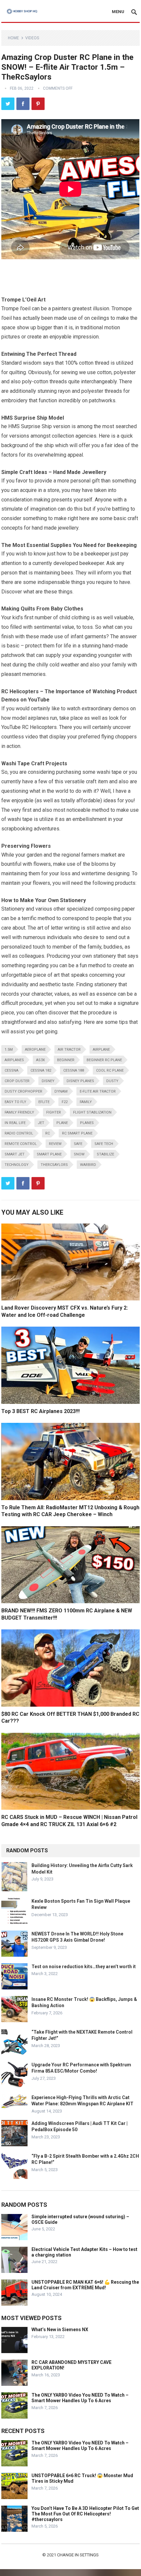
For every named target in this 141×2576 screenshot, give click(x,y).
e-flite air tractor (98, 1091)
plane (62, 1123)
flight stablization (92, 1112)
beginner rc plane (104, 1060)
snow (79, 1154)
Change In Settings (78, 2555)
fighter (54, 1112)
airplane (101, 1050)
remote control (21, 1144)
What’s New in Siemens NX (60, 2330)
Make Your (33, 900)
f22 (65, 1102)
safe (78, 1144)
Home (13, 38)
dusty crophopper (23, 1091)
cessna (11, 1070)
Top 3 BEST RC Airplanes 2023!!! (40, 1411)
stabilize (105, 1154)
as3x (40, 1060)
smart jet (15, 1154)
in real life (15, 1123)
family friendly (19, 1112)
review (55, 1144)
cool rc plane (110, 1070)
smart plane (49, 1154)
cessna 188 (74, 1070)
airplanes (14, 1060)
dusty (112, 1081)
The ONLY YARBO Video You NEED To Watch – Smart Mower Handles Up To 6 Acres (80, 2398)
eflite (44, 1102)
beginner (66, 1060)
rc (48, 1133)
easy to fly (15, 1102)
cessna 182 (41, 1070)
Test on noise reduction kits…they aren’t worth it (84, 1967)
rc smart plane (77, 1133)
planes (87, 1123)
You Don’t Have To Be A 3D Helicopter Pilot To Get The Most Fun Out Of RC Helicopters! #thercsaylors (85, 2514)
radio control (19, 1133)
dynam (61, 1091)
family (86, 1102)
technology (17, 1165)
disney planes (80, 1081)
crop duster (17, 1081)
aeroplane (35, 1050)
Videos (32, 38)
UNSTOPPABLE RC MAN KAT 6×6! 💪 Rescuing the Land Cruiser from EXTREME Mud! (85, 2285)
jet (41, 1123)
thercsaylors (54, 1165)
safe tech (104, 1144)
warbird (88, 1165)
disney (48, 1081)
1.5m (9, 1050)
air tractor (69, 1050)
